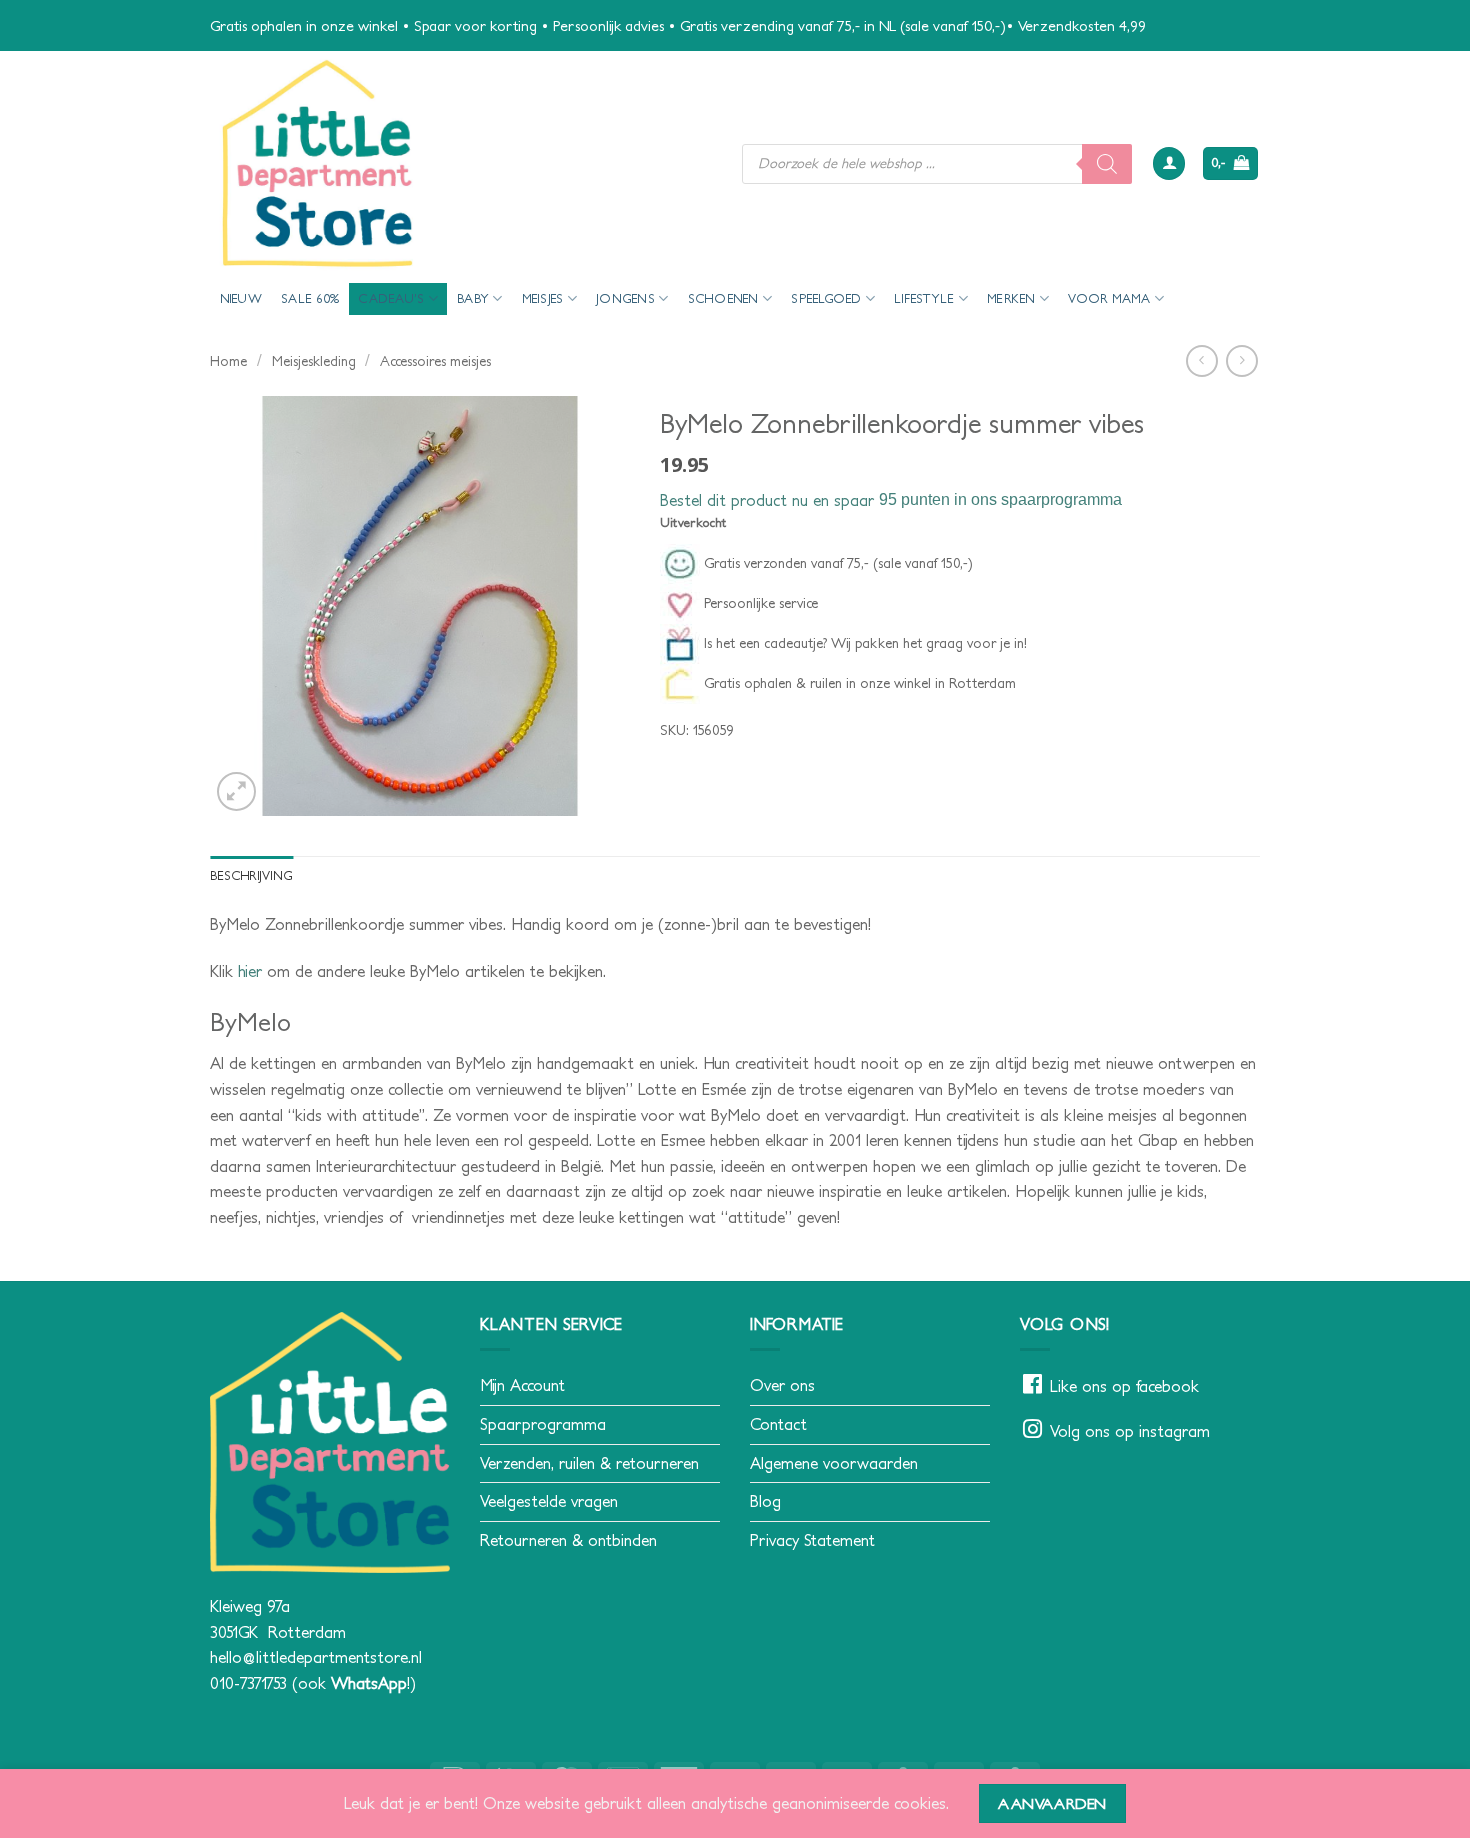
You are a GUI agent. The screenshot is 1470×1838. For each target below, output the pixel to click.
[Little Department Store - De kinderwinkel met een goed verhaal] (461, 163)
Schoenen (723, 298)
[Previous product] (1241, 360)
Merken (1011, 298)
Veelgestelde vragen (549, 1501)
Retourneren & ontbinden (568, 1540)
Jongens (625, 298)
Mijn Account (522, 1385)
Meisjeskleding (314, 361)
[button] (1169, 163)
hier (250, 971)
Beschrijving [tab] (251, 875)
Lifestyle (924, 298)
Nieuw (241, 298)
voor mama (1109, 298)
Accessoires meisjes (435, 361)
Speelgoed (826, 298)
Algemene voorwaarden (834, 1463)
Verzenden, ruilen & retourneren (589, 1463)
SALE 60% (310, 298)
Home (228, 361)
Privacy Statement (812, 1540)
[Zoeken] (1107, 164)
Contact (778, 1424)
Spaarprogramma (543, 1424)
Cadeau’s (391, 298)
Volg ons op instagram (1130, 1431)
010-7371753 (248, 1683)
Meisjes (543, 298)
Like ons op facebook (1124, 1386)
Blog (765, 1501)
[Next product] (1201, 360)
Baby (473, 298)
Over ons (782, 1385)
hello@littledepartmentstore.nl (316, 1657)
